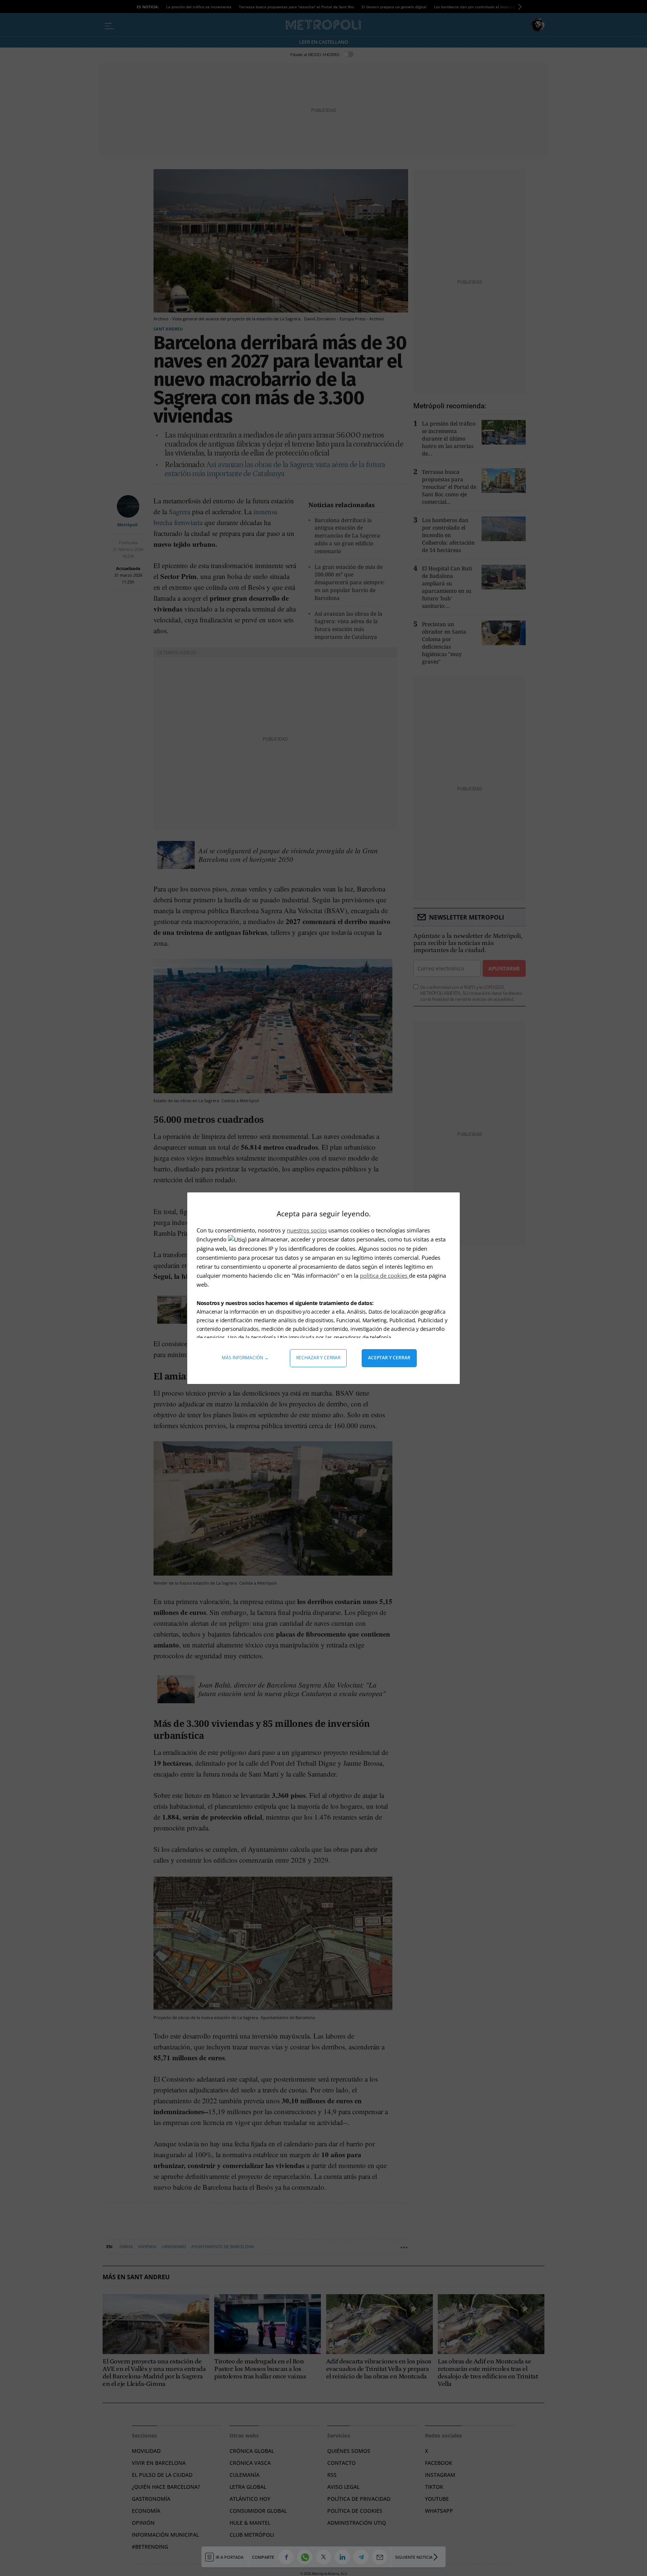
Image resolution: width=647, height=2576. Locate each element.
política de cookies (384, 1275)
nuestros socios (307, 1230)
